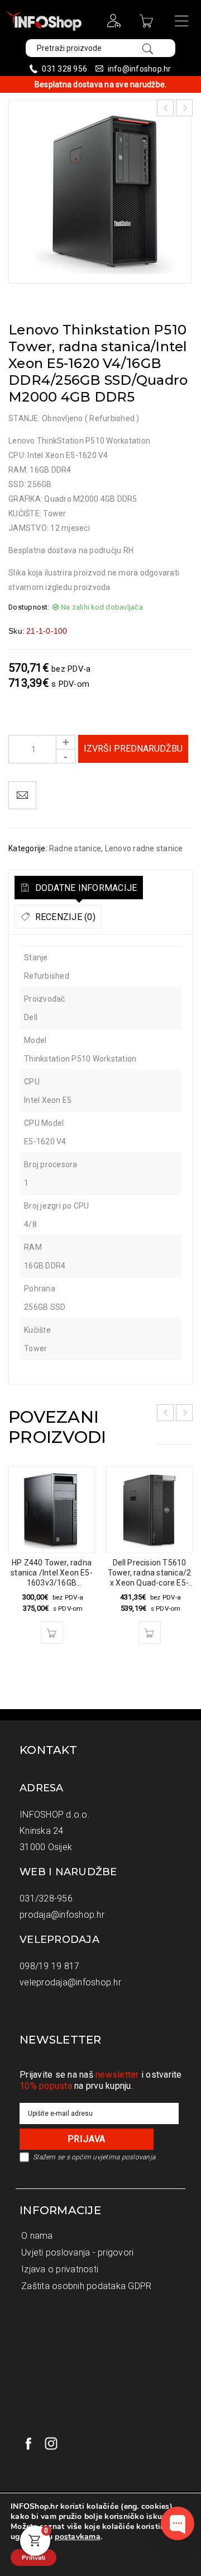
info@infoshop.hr (140, 69)
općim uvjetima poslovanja (113, 2157)
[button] (52, 1633)
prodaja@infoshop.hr (62, 1915)
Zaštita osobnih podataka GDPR (86, 2286)
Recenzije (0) (64, 917)
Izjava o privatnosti (60, 2269)
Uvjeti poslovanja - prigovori (77, 2252)
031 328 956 (64, 69)
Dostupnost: (29, 607)
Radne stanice (75, 848)
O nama (37, 2236)
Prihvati (33, 2558)
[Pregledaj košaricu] (148, 25)
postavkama (78, 2537)
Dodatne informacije (85, 888)
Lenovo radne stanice (144, 848)
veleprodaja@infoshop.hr (70, 1982)
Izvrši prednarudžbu (133, 749)
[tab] (79, 888)
